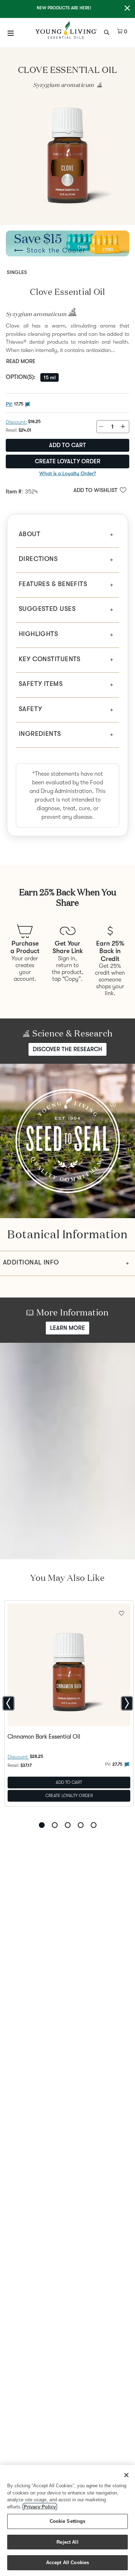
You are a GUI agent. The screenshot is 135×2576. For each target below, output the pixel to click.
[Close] (126, 2475)
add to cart (67, 445)
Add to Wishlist (95, 490)
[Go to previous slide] (8, 1703)
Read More (21, 361)
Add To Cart (69, 1782)
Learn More (67, 1328)
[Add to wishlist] (121, 1612)
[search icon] (107, 32)
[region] (67, 2521)
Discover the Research (67, 1049)
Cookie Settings (68, 2521)
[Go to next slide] (127, 1703)
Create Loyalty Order (68, 461)
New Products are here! (64, 8)
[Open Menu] (11, 33)
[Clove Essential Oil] (67, 156)
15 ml (49, 377)
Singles (17, 272)
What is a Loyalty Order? (68, 473)
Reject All (67, 2542)
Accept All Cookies (67, 2563)
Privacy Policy (40, 2507)
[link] (98, 85)
